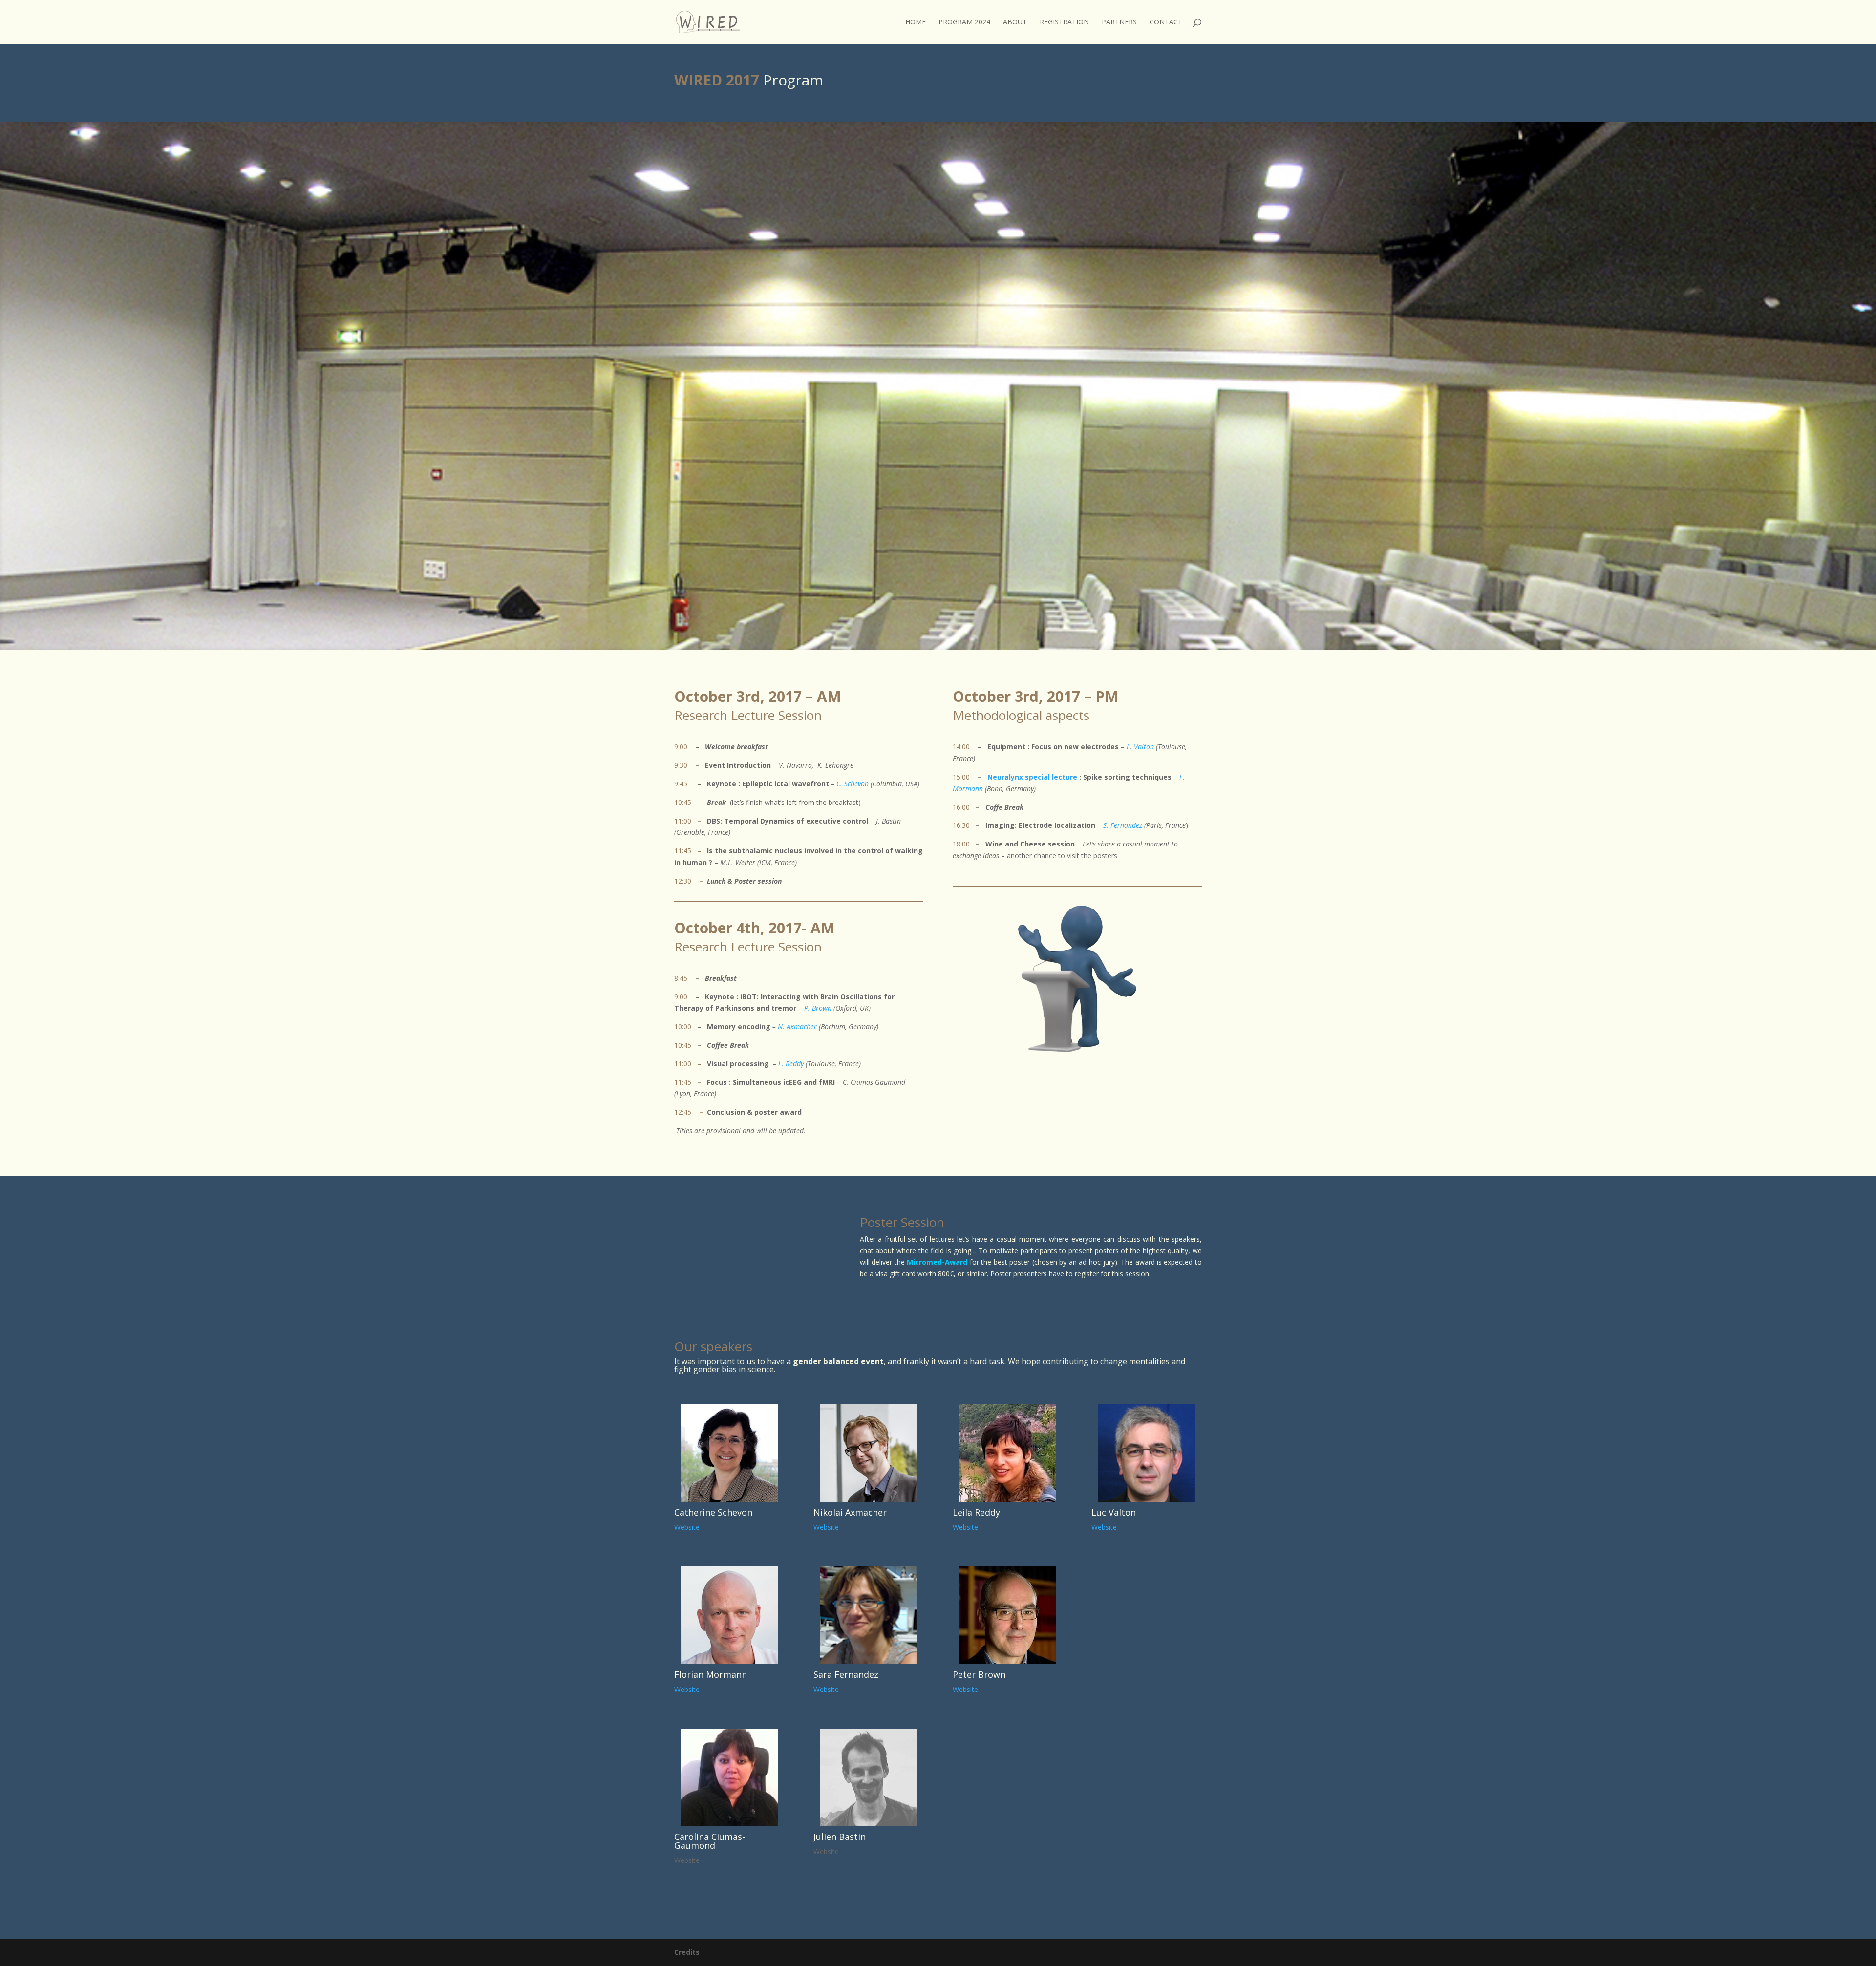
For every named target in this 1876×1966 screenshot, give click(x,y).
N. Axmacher (797, 1026)
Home (916, 22)
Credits (687, 1952)
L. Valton (1140, 747)
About (1015, 22)
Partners (1119, 22)
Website (687, 1527)
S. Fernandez (1123, 825)
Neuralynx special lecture (1032, 777)
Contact (1166, 22)
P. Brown (818, 1008)
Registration (1064, 22)
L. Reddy (792, 1064)
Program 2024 (964, 22)
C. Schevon (853, 784)
